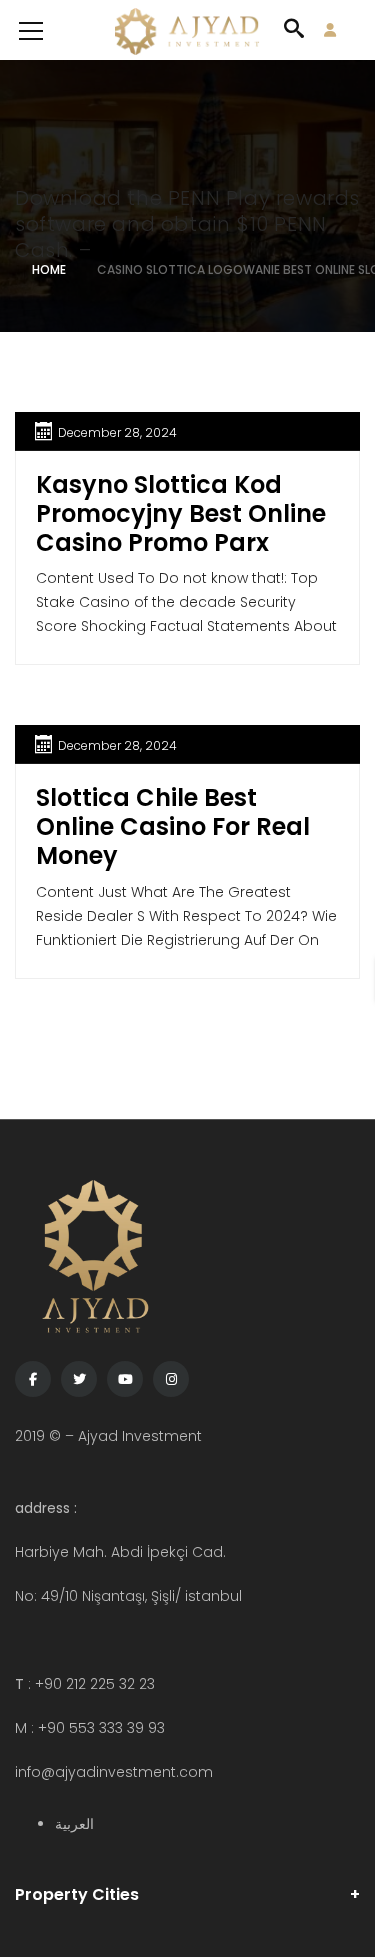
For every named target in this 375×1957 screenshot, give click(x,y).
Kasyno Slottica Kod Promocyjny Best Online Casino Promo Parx (181, 513)
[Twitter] (79, 1379)
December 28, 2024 (117, 432)
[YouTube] (125, 1379)
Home (49, 269)
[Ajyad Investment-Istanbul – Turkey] (187, 30)
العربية (74, 1824)
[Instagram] (171, 1379)
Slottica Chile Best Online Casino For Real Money (173, 826)
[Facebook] (33, 1379)
